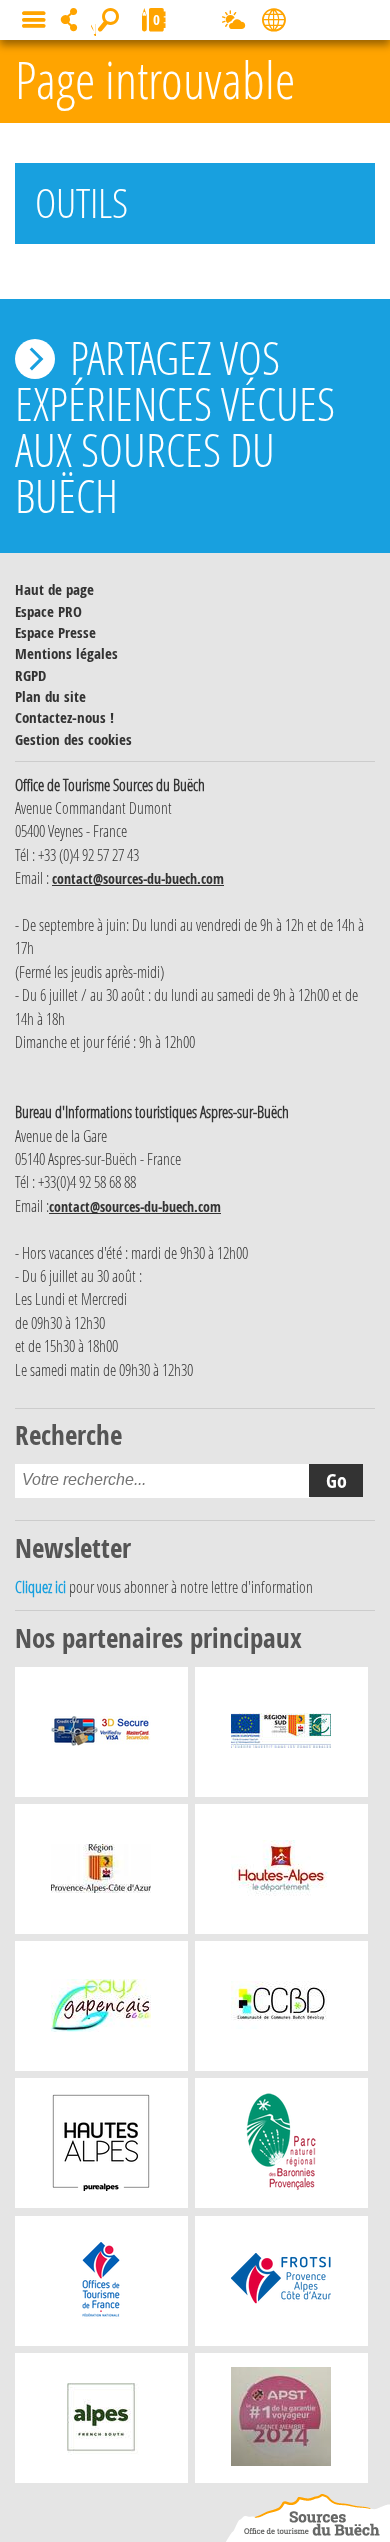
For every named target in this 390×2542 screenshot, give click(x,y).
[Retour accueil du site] (308, 2518)
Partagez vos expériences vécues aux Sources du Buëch (175, 426)
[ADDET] (101, 2148)
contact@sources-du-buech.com (138, 878)
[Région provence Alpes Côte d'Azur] (101, 1874)
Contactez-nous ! (64, 717)
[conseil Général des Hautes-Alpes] (281, 1874)
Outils (81, 202)
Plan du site (50, 696)
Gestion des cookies (73, 739)
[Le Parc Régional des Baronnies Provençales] (281, 2148)
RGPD (30, 675)
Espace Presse (55, 632)
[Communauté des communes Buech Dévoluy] (281, 2011)
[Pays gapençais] (101, 2011)
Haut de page (54, 589)
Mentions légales (66, 653)
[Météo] (233, 24)
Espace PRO (48, 611)
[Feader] (281, 1737)
